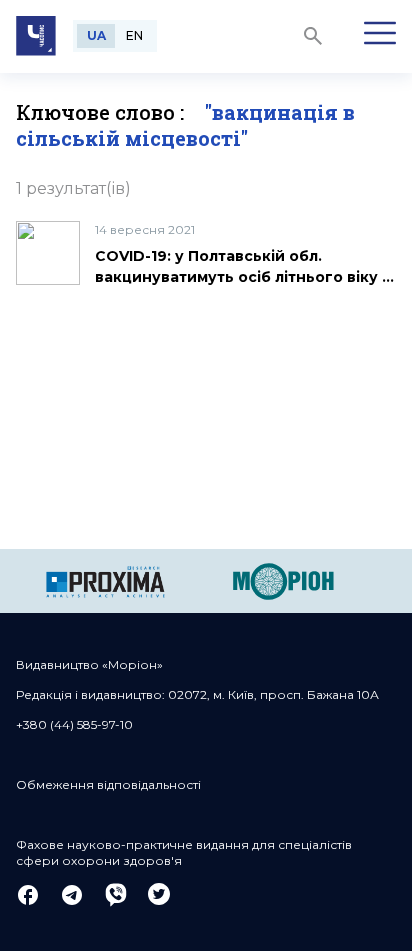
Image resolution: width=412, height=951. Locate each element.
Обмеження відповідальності (108, 784)
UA (96, 35)
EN (134, 35)
